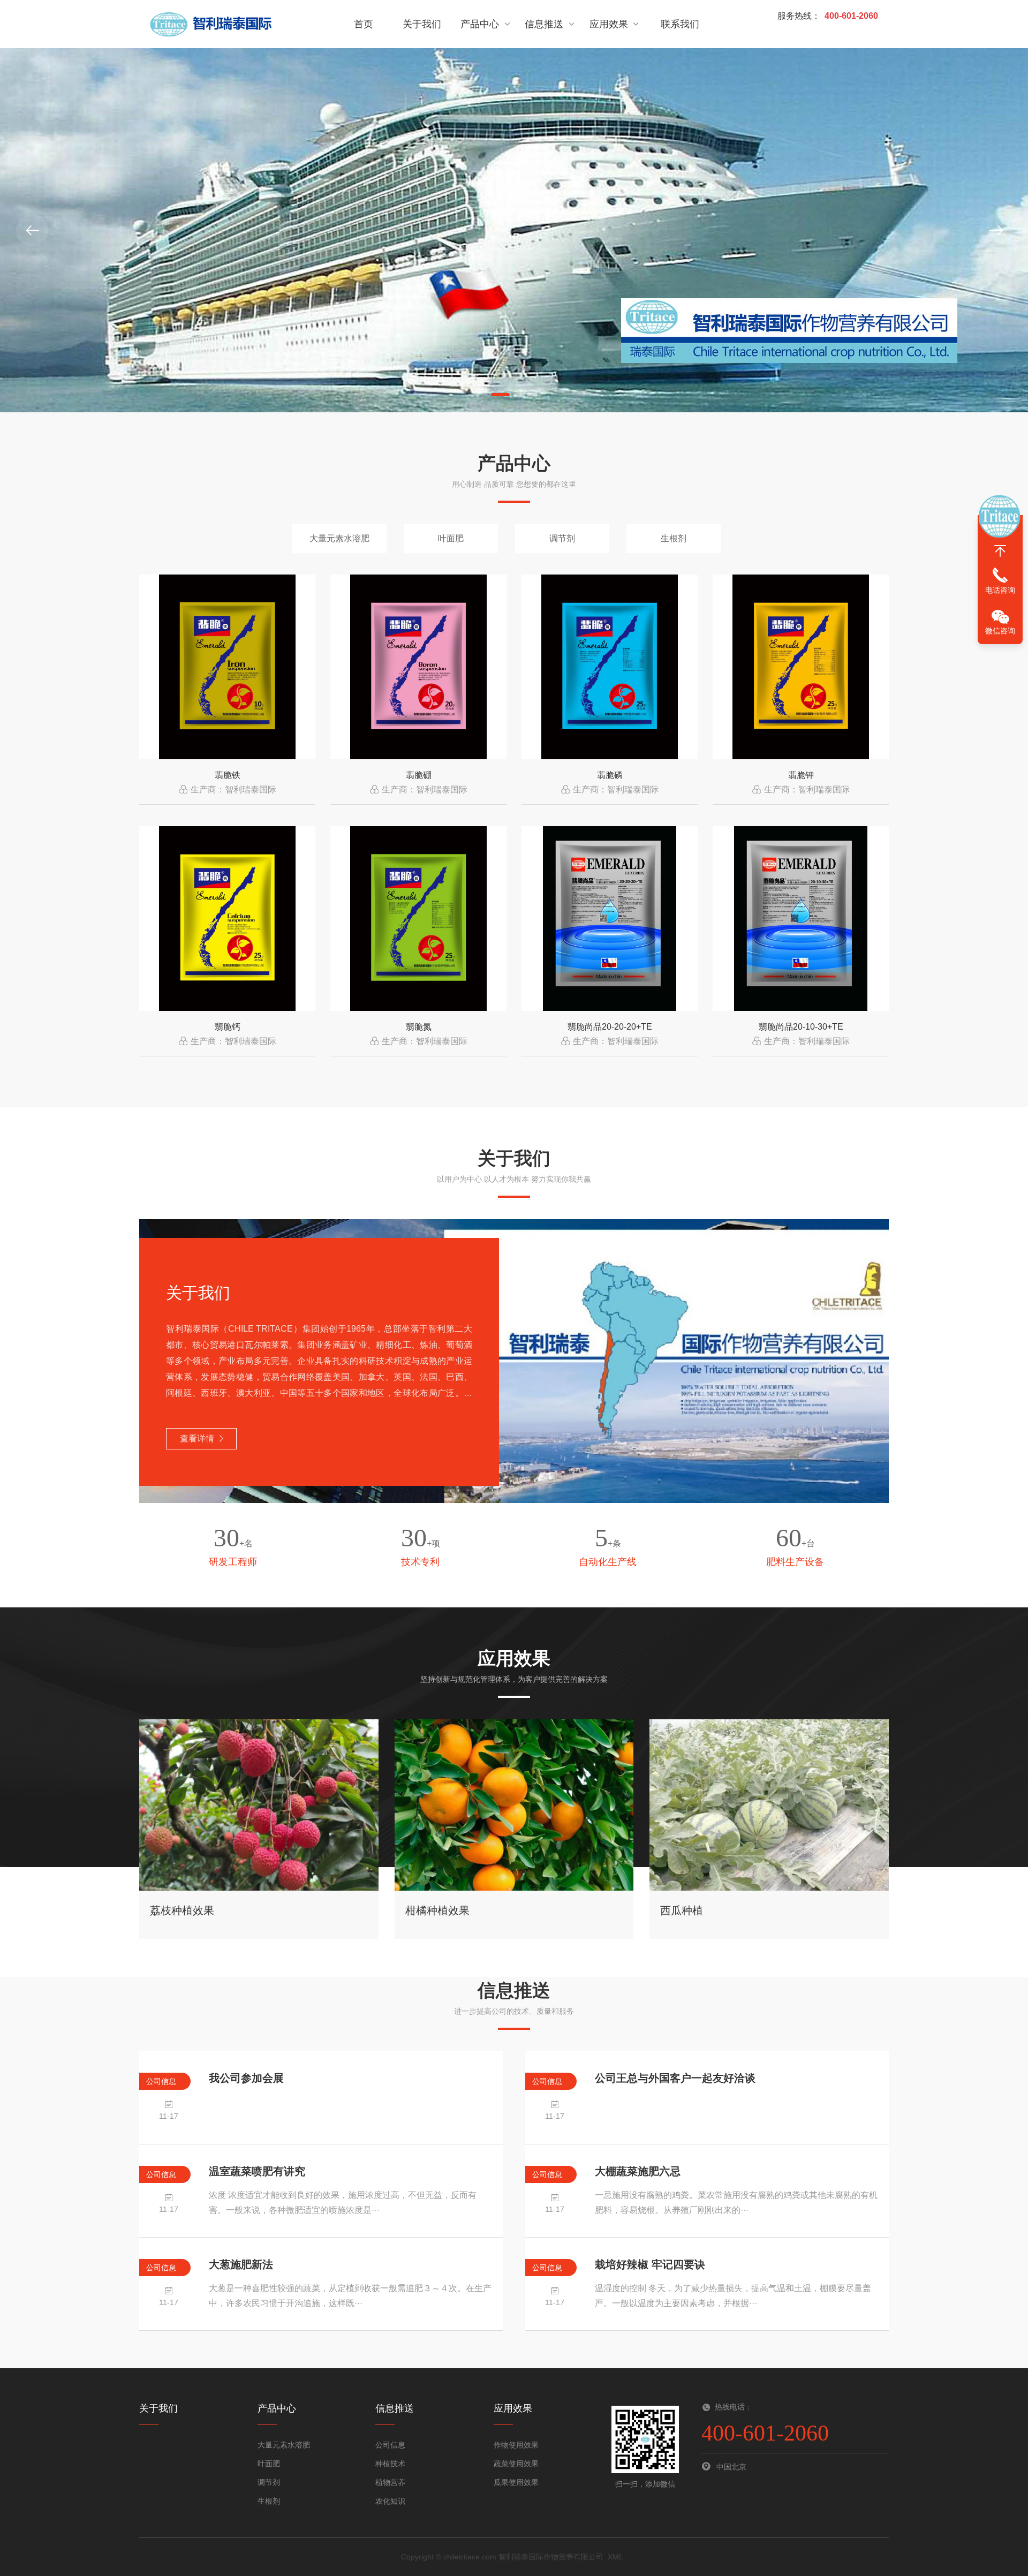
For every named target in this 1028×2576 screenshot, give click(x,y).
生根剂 (674, 538)
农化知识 (390, 2501)
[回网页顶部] (1000, 551)
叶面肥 (451, 538)
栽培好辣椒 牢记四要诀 (650, 2264)
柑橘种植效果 (437, 1910)
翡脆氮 (419, 1027)
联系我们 (680, 24)
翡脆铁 (228, 775)
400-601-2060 (851, 16)
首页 (364, 24)
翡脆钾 (801, 775)
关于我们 (422, 24)
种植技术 (390, 2464)
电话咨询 (1000, 590)
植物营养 (390, 2482)
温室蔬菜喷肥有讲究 (257, 2171)
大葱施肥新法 (241, 2264)
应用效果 (609, 24)
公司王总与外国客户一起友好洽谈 (675, 2078)
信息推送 (544, 24)
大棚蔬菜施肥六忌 (638, 2171)
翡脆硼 (419, 775)
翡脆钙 (228, 1027)
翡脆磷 (610, 775)
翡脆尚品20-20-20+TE (610, 1027)
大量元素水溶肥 (339, 538)
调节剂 (562, 538)
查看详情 (197, 1438)
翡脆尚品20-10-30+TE (801, 1027)
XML (615, 2557)
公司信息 (390, 2445)
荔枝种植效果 (182, 1910)
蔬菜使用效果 (516, 2464)
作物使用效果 (516, 2445)
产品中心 (480, 24)
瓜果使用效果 (516, 2482)
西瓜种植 (682, 1910)
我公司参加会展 (246, 2078)
